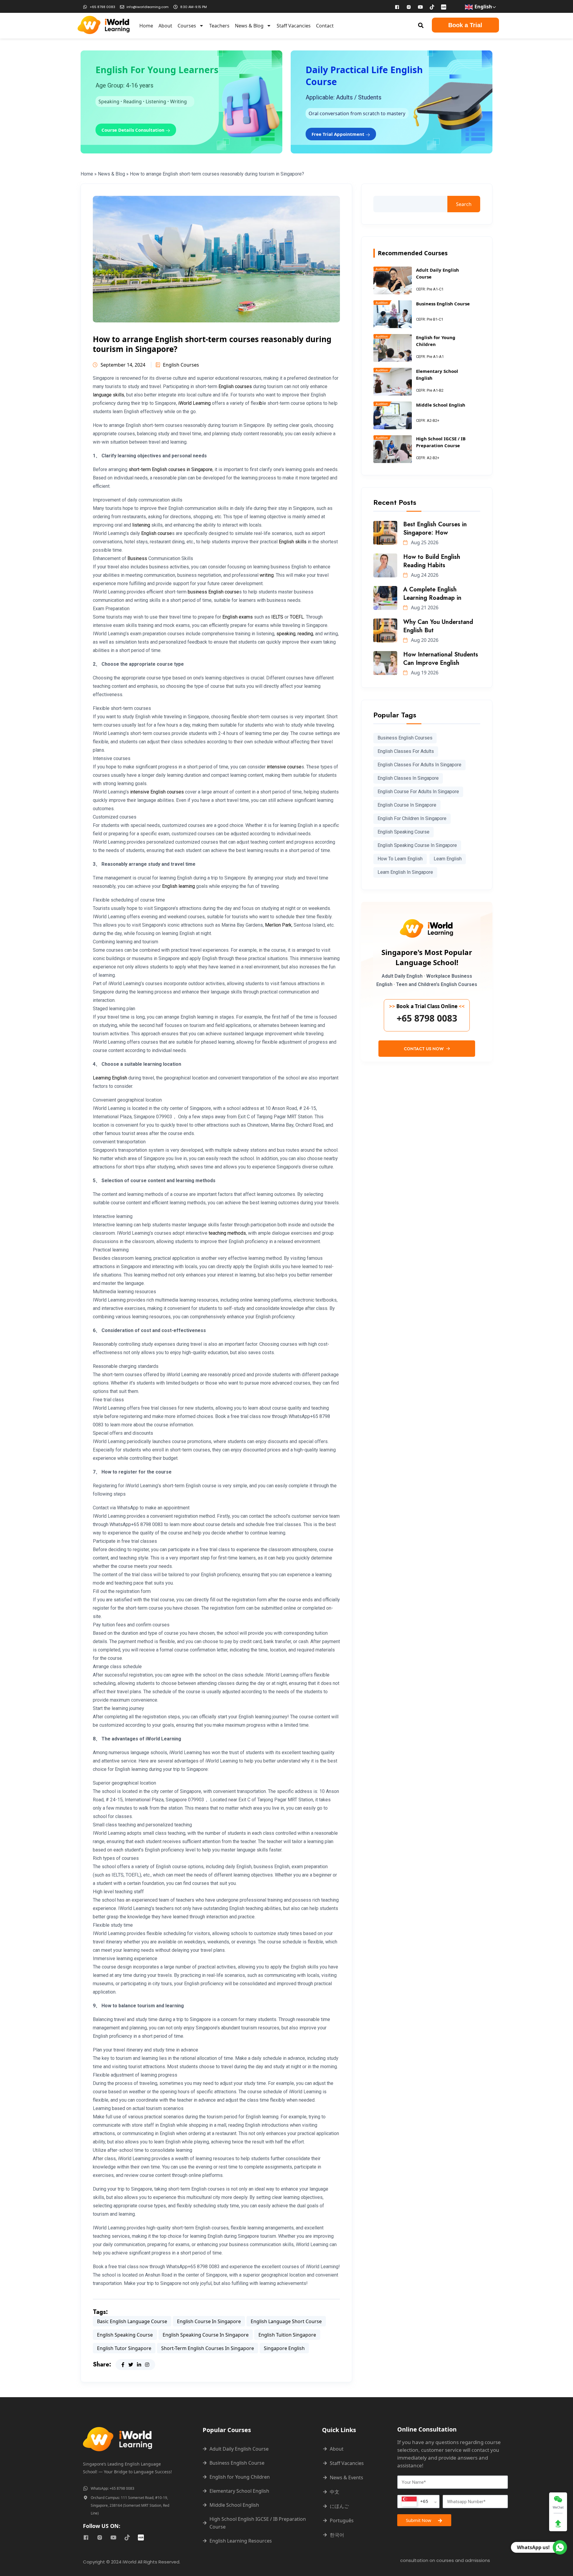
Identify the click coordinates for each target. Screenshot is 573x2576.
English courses (235, 386)
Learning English (110, 1078)
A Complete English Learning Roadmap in (432, 594)
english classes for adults (406, 751)
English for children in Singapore (412, 818)
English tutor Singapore (124, 2348)
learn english (448, 859)
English (483, 7)
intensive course (284, 767)
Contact (325, 26)
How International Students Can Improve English (441, 659)
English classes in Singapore (408, 778)
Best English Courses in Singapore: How (435, 529)
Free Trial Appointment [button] (339, 134)
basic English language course (132, 2321)
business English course (213, 592)
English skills (293, 542)
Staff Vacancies (294, 26)
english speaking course (125, 2335)
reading (305, 634)
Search (464, 204)
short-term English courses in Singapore (171, 469)
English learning (178, 886)
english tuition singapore (287, 2335)
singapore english (284, 2348)
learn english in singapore (405, 872)
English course (157, 533)
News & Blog (249, 26)
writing (267, 575)
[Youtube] (420, 7)
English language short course (286, 2321)
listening (141, 525)
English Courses (181, 365)
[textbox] (415, 2502)
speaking (286, 634)
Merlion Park (278, 925)
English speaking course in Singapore (206, 2335)
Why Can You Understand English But (438, 626)
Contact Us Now (424, 1049)
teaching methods (227, 1233)
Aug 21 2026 (424, 608)
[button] (421, 25)
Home (146, 26)
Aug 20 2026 (424, 640)
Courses (187, 26)
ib (260, 403)
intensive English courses (157, 792)
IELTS (277, 617)
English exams (238, 617)
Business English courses (405, 738)
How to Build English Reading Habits (432, 561)
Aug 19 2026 (424, 673)
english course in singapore (209, 2321)
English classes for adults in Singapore (419, 765)
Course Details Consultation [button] (134, 130)
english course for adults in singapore (418, 792)
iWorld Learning (194, 403)
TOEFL (297, 617)
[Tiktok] (432, 7)
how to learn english (400, 859)
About (165, 26)
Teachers (219, 26)
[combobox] (418, 2502)
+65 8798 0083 (427, 1018)
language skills (108, 395)
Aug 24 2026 (424, 575)
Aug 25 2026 (424, 542)
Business (137, 558)
